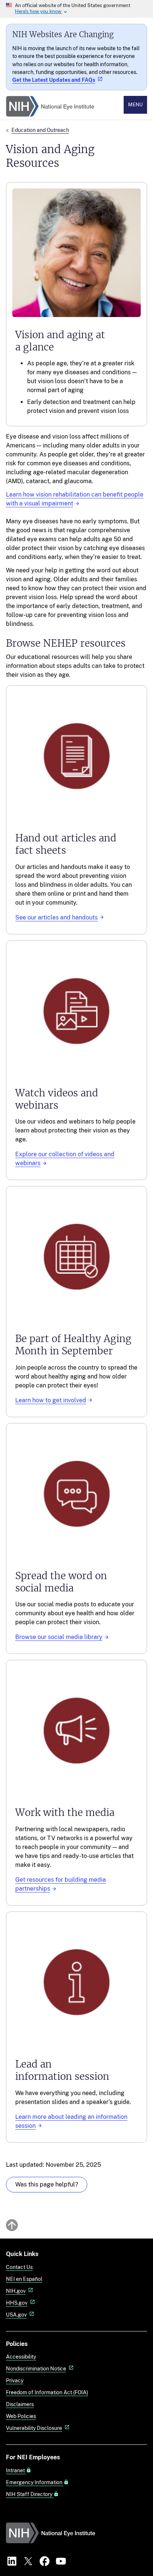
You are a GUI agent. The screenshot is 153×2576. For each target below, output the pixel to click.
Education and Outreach (40, 130)
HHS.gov (17, 2303)
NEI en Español (24, 2279)
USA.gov (16, 2315)
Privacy (15, 2380)
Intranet (16, 2470)
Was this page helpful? (47, 2184)
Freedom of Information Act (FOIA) (47, 2392)
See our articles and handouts (56, 917)
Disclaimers (20, 2404)
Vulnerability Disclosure (34, 2428)
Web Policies (21, 2416)
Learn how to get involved (51, 1400)
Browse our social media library (59, 1637)
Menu (135, 105)
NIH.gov (16, 2291)
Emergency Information (35, 2482)
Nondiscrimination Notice (36, 2368)
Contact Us (19, 2267)
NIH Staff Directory (30, 2494)
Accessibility (21, 2357)
